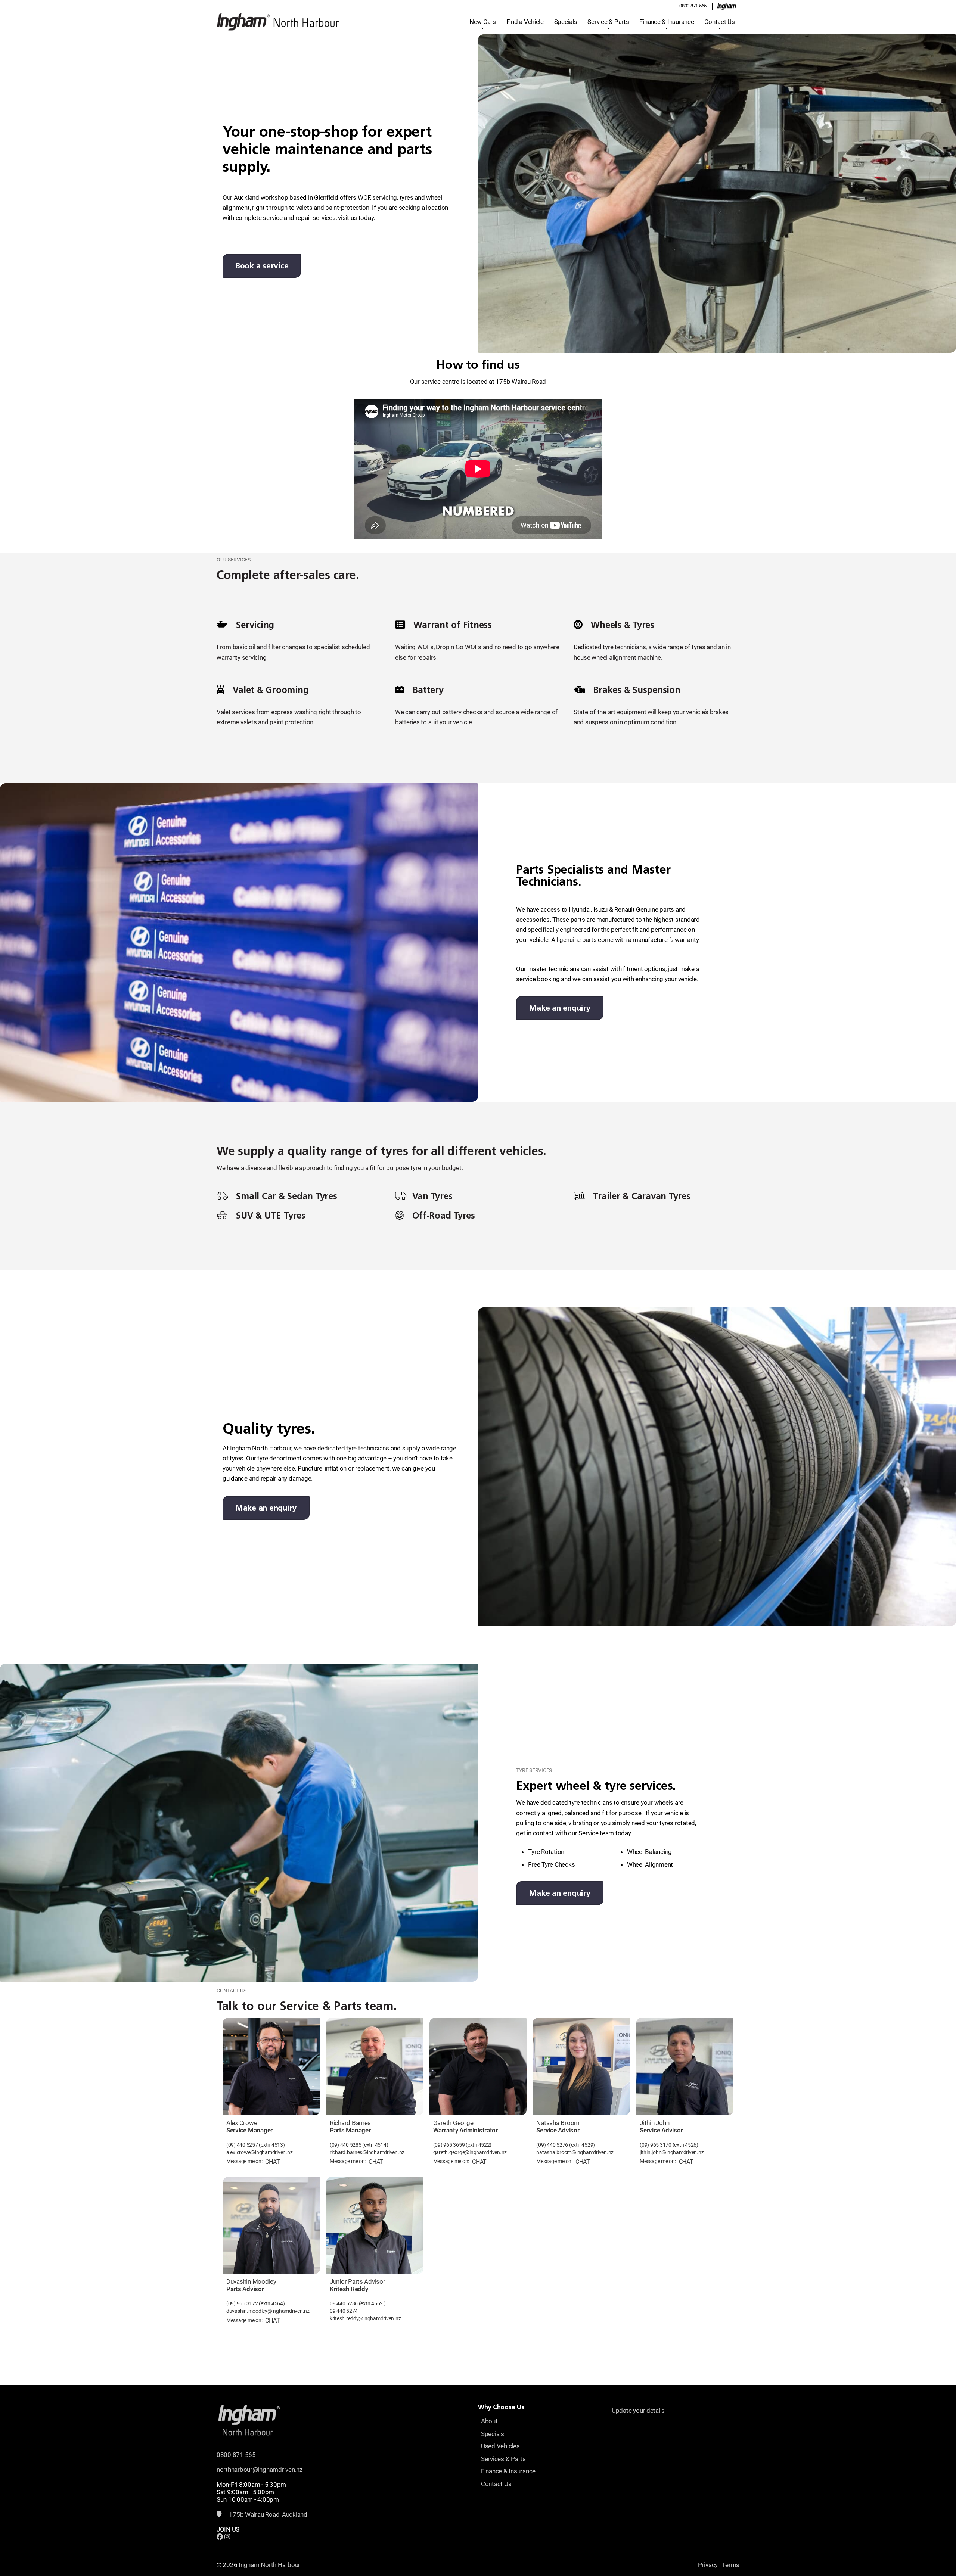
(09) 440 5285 (346, 2145)
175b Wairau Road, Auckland (268, 2514)
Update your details (638, 2411)
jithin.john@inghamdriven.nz (672, 2152)
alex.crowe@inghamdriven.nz (259, 2152)
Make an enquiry (560, 1008)
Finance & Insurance (667, 22)
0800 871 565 (693, 6)
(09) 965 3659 (449, 2145)
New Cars (483, 22)
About (489, 2421)
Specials (566, 22)
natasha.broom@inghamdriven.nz (575, 2152)
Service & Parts (608, 22)
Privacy (708, 2565)
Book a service (262, 266)
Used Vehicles (500, 2446)
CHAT (272, 2162)
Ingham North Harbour (269, 2565)
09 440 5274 (344, 2311)
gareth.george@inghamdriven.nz (470, 2152)
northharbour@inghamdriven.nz (260, 2470)
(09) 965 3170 (656, 2145)
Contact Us (719, 22)
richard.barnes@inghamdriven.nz (367, 2152)
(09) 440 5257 (242, 2145)
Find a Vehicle (525, 22)
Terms (731, 2565)
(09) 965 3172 (243, 2304)
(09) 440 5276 (552, 2145)
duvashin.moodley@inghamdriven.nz (268, 2311)
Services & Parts (503, 2459)
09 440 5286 (344, 2304)
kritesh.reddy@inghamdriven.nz (365, 2319)
